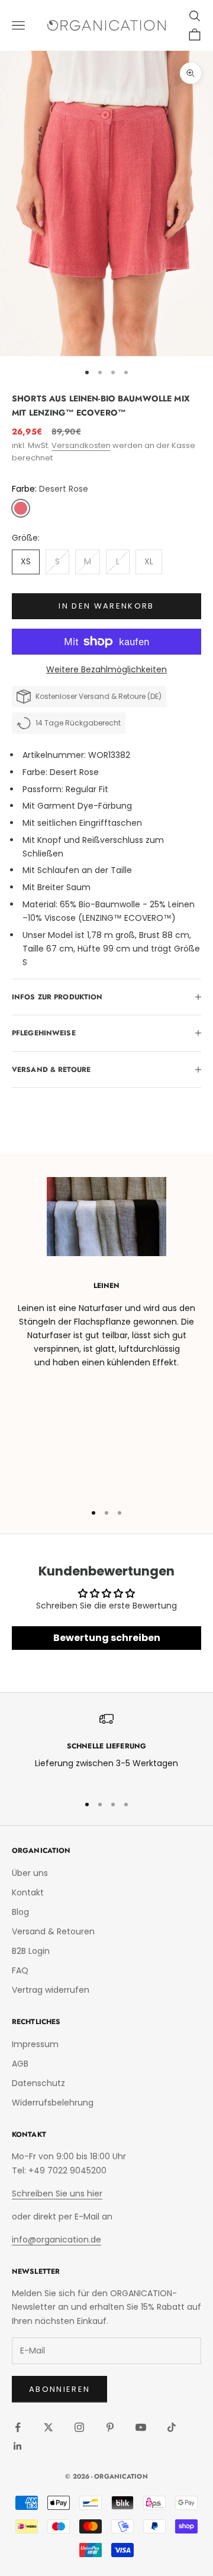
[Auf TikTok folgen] (172, 2427)
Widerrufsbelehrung (53, 2103)
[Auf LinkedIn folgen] (18, 2446)
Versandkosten (81, 445)
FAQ (20, 1970)
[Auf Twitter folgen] (49, 2427)
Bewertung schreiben (107, 1638)
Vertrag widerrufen (51, 1990)
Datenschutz (38, 2083)
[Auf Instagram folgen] (79, 2427)
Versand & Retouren (53, 1931)
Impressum (35, 2044)
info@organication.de (57, 2240)
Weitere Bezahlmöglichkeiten (106, 669)
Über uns (30, 1873)
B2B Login (31, 1951)
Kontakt (28, 1892)
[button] (21, 508)
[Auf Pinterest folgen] (110, 2427)
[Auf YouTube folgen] (141, 2427)
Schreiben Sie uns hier (57, 2193)
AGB (20, 2064)
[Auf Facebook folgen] (18, 2427)
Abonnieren (59, 2389)
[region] (106, 1748)
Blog (20, 1912)
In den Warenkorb (106, 606)
